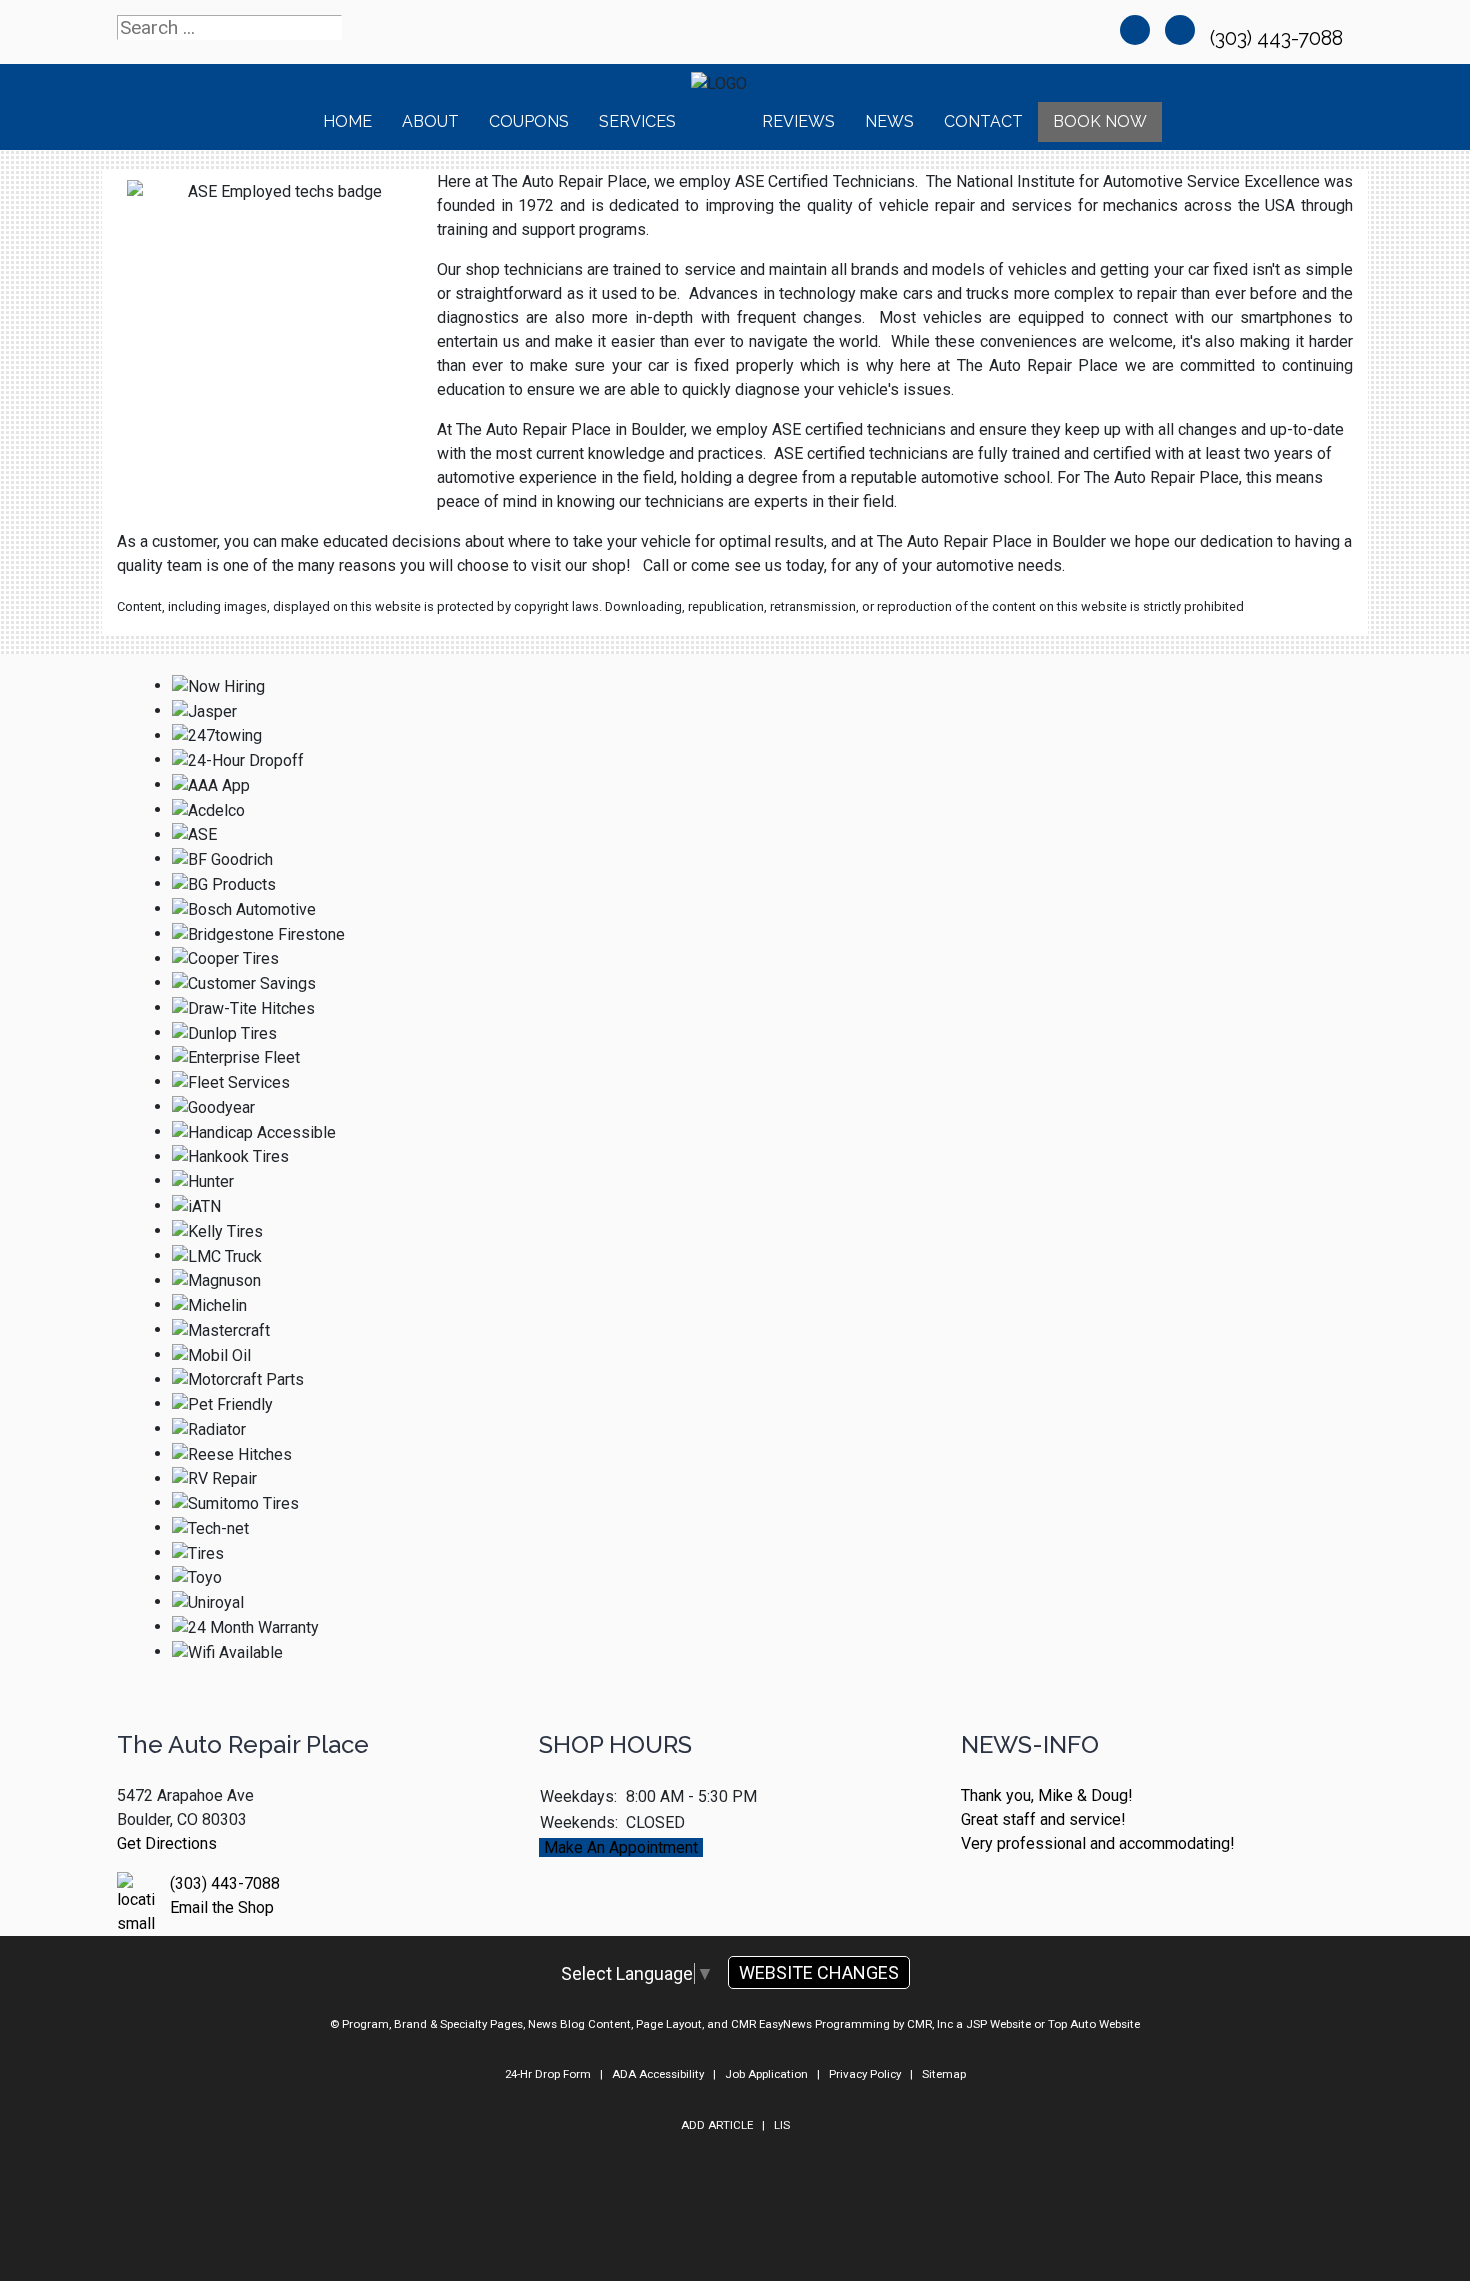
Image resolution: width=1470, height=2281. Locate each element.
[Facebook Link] (1135, 30)
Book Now (1100, 121)
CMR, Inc (930, 2024)
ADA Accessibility (658, 2074)
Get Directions (167, 1843)
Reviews (798, 121)
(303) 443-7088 (1279, 38)
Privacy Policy (865, 2074)
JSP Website (998, 2024)
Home (347, 121)
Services (637, 121)
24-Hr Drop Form (548, 2074)
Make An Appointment (621, 1847)
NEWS (889, 121)
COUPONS (529, 121)
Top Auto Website (1094, 2024)
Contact (983, 121)
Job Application (766, 2074)
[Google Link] (1180, 30)
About (430, 121)
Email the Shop (222, 1907)
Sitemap (944, 2074)
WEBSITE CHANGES (819, 1972)
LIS (782, 2125)
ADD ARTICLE (717, 2125)
